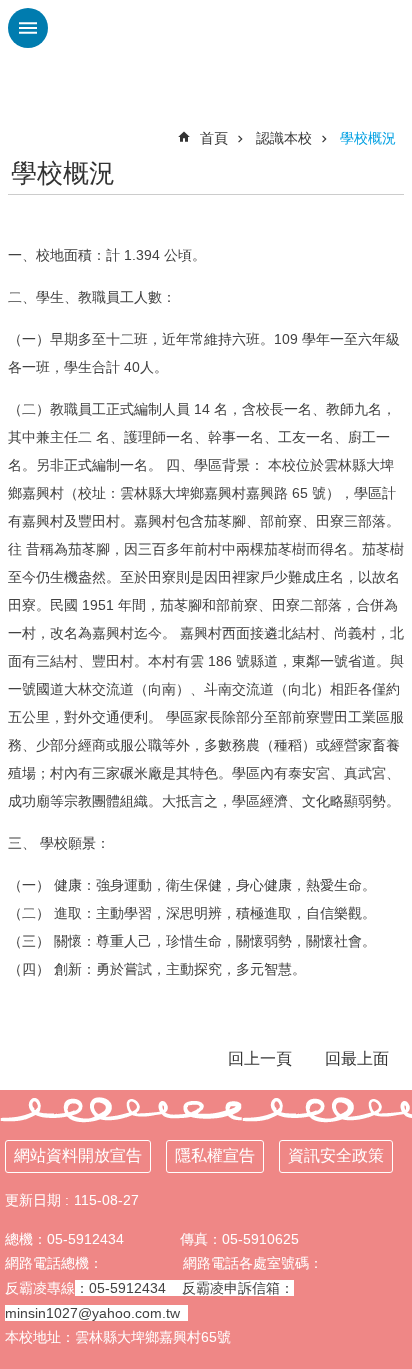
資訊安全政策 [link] (336, 1155)
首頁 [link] (214, 138)
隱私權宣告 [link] (215, 1155)
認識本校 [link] (284, 138)
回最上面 (357, 1058)
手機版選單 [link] (28, 28)
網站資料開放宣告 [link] (78, 1155)
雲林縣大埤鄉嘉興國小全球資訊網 (206, 50)
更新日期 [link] (33, 1200)
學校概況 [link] (368, 138)
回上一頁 (260, 1058)
